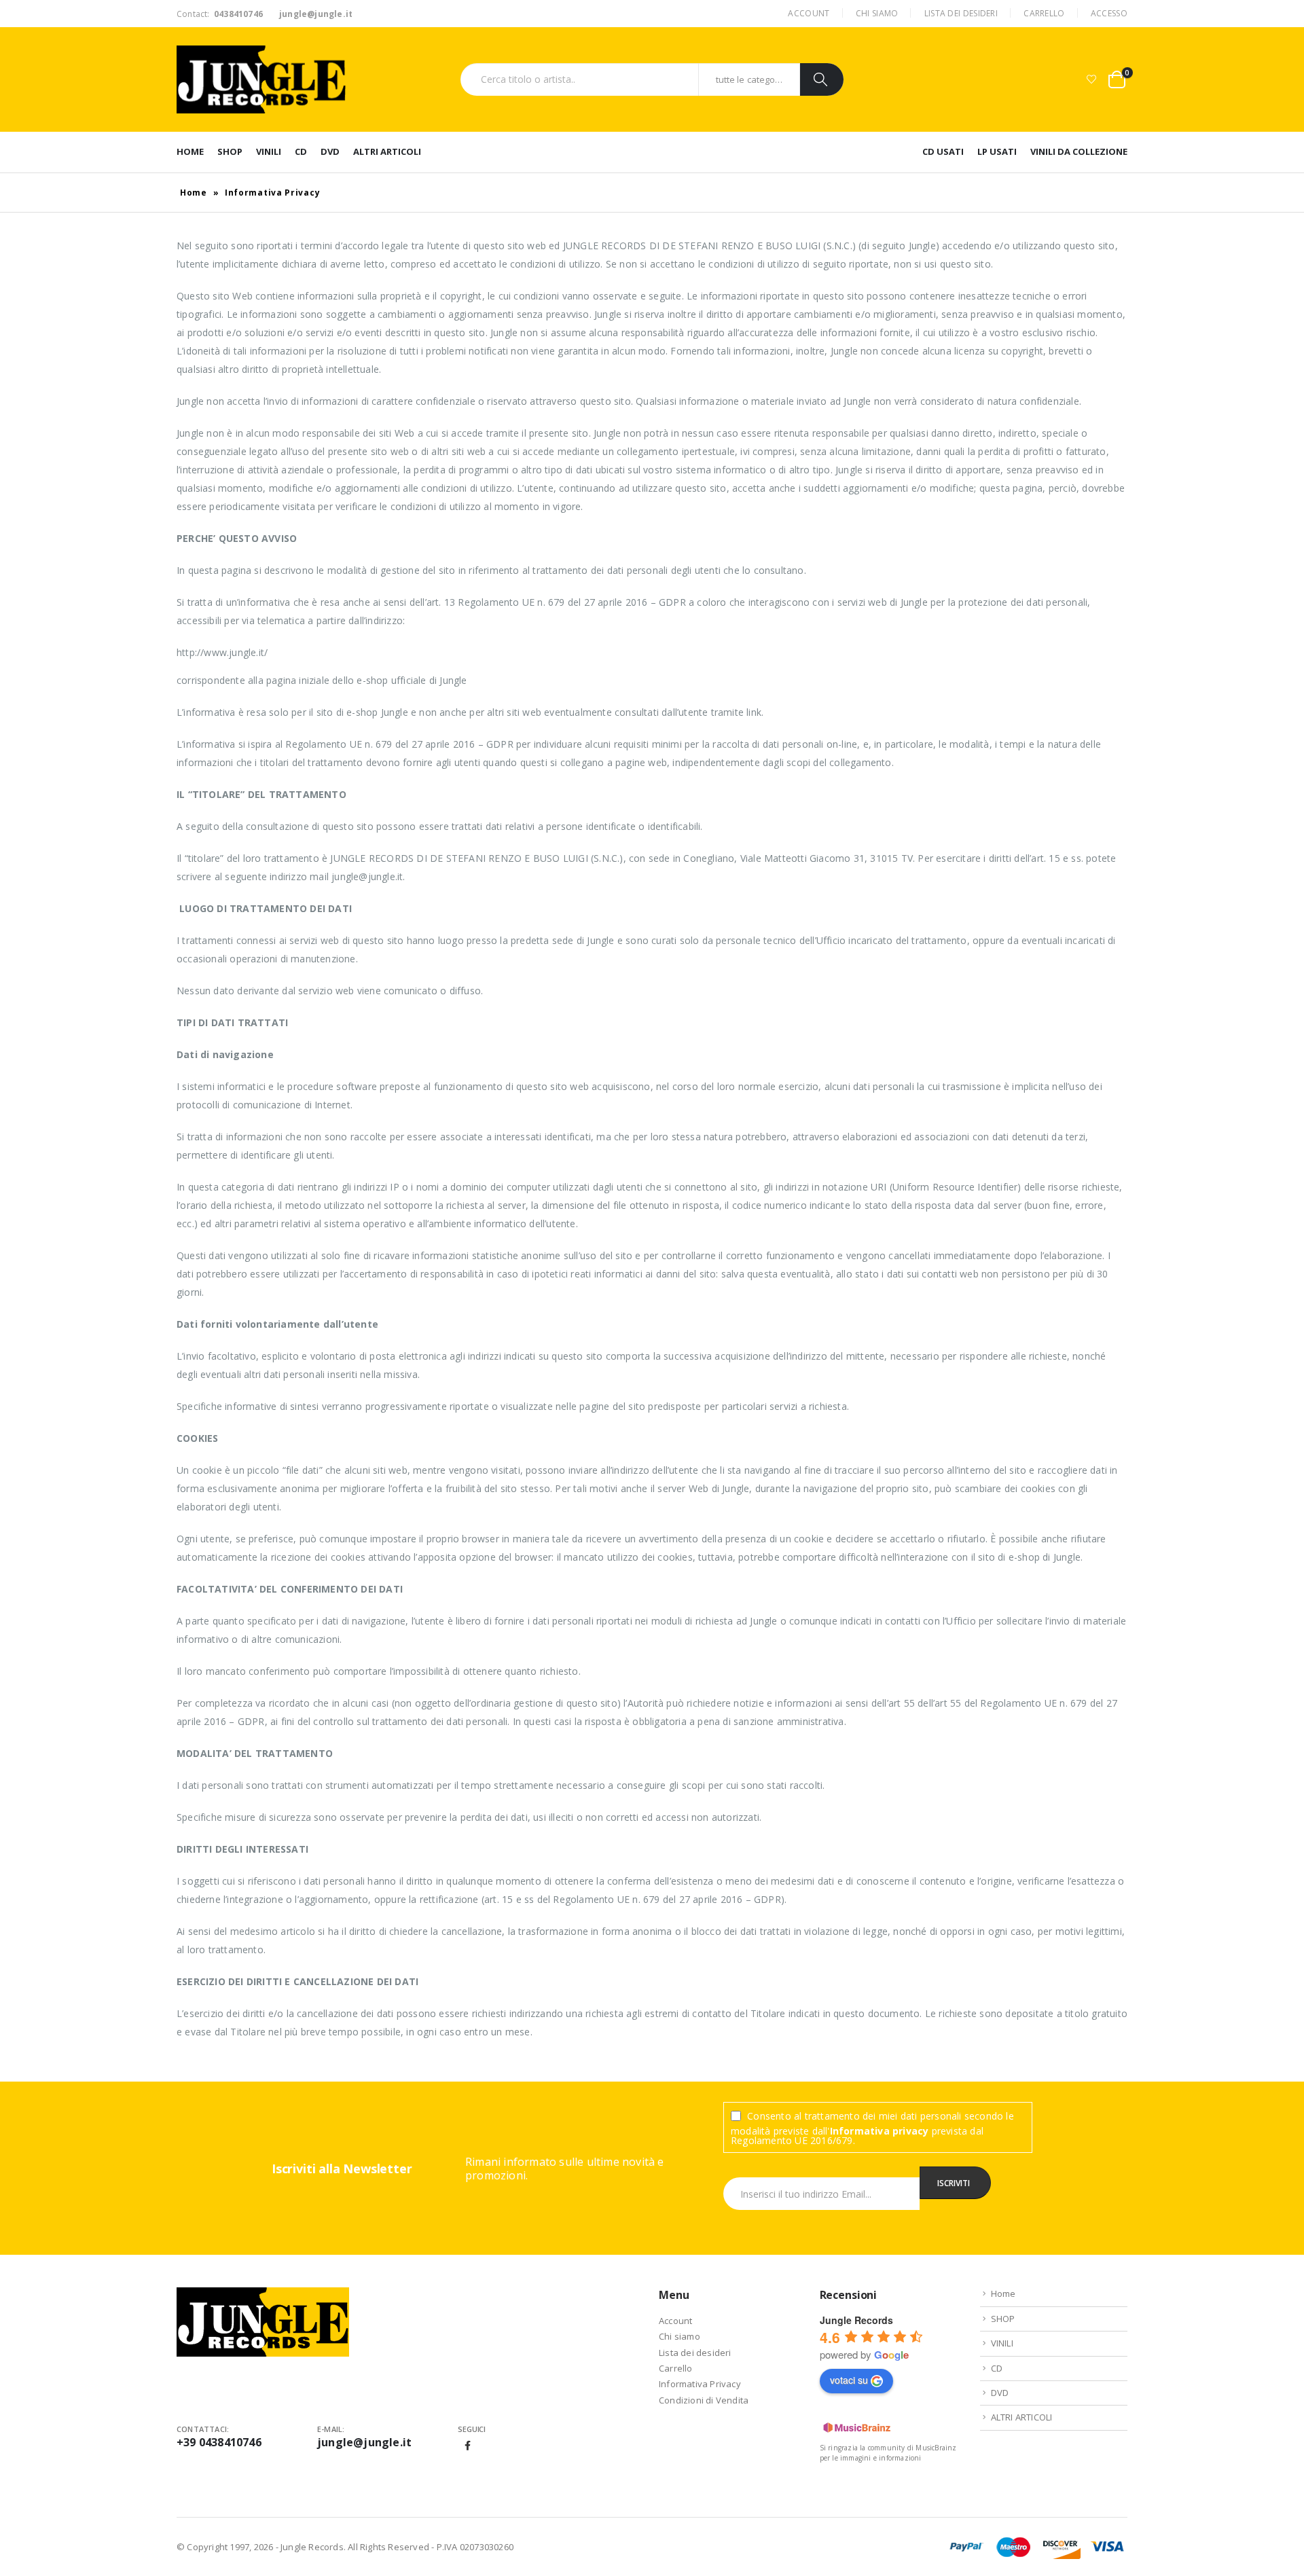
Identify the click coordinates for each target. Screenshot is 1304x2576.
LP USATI (997, 151)
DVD (330, 151)
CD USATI (943, 151)
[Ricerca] (822, 79)
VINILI (269, 151)
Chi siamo (877, 13)
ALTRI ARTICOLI (387, 151)
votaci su (849, 2380)
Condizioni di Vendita (704, 2400)
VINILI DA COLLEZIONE (1079, 151)
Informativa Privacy (700, 2384)
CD (301, 151)
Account (809, 13)
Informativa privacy (880, 2131)
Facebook (468, 2446)
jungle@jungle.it (364, 2442)
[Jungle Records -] (261, 79)
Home (190, 151)
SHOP (230, 151)
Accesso (1109, 13)
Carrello (1044, 13)
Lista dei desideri (961, 13)
